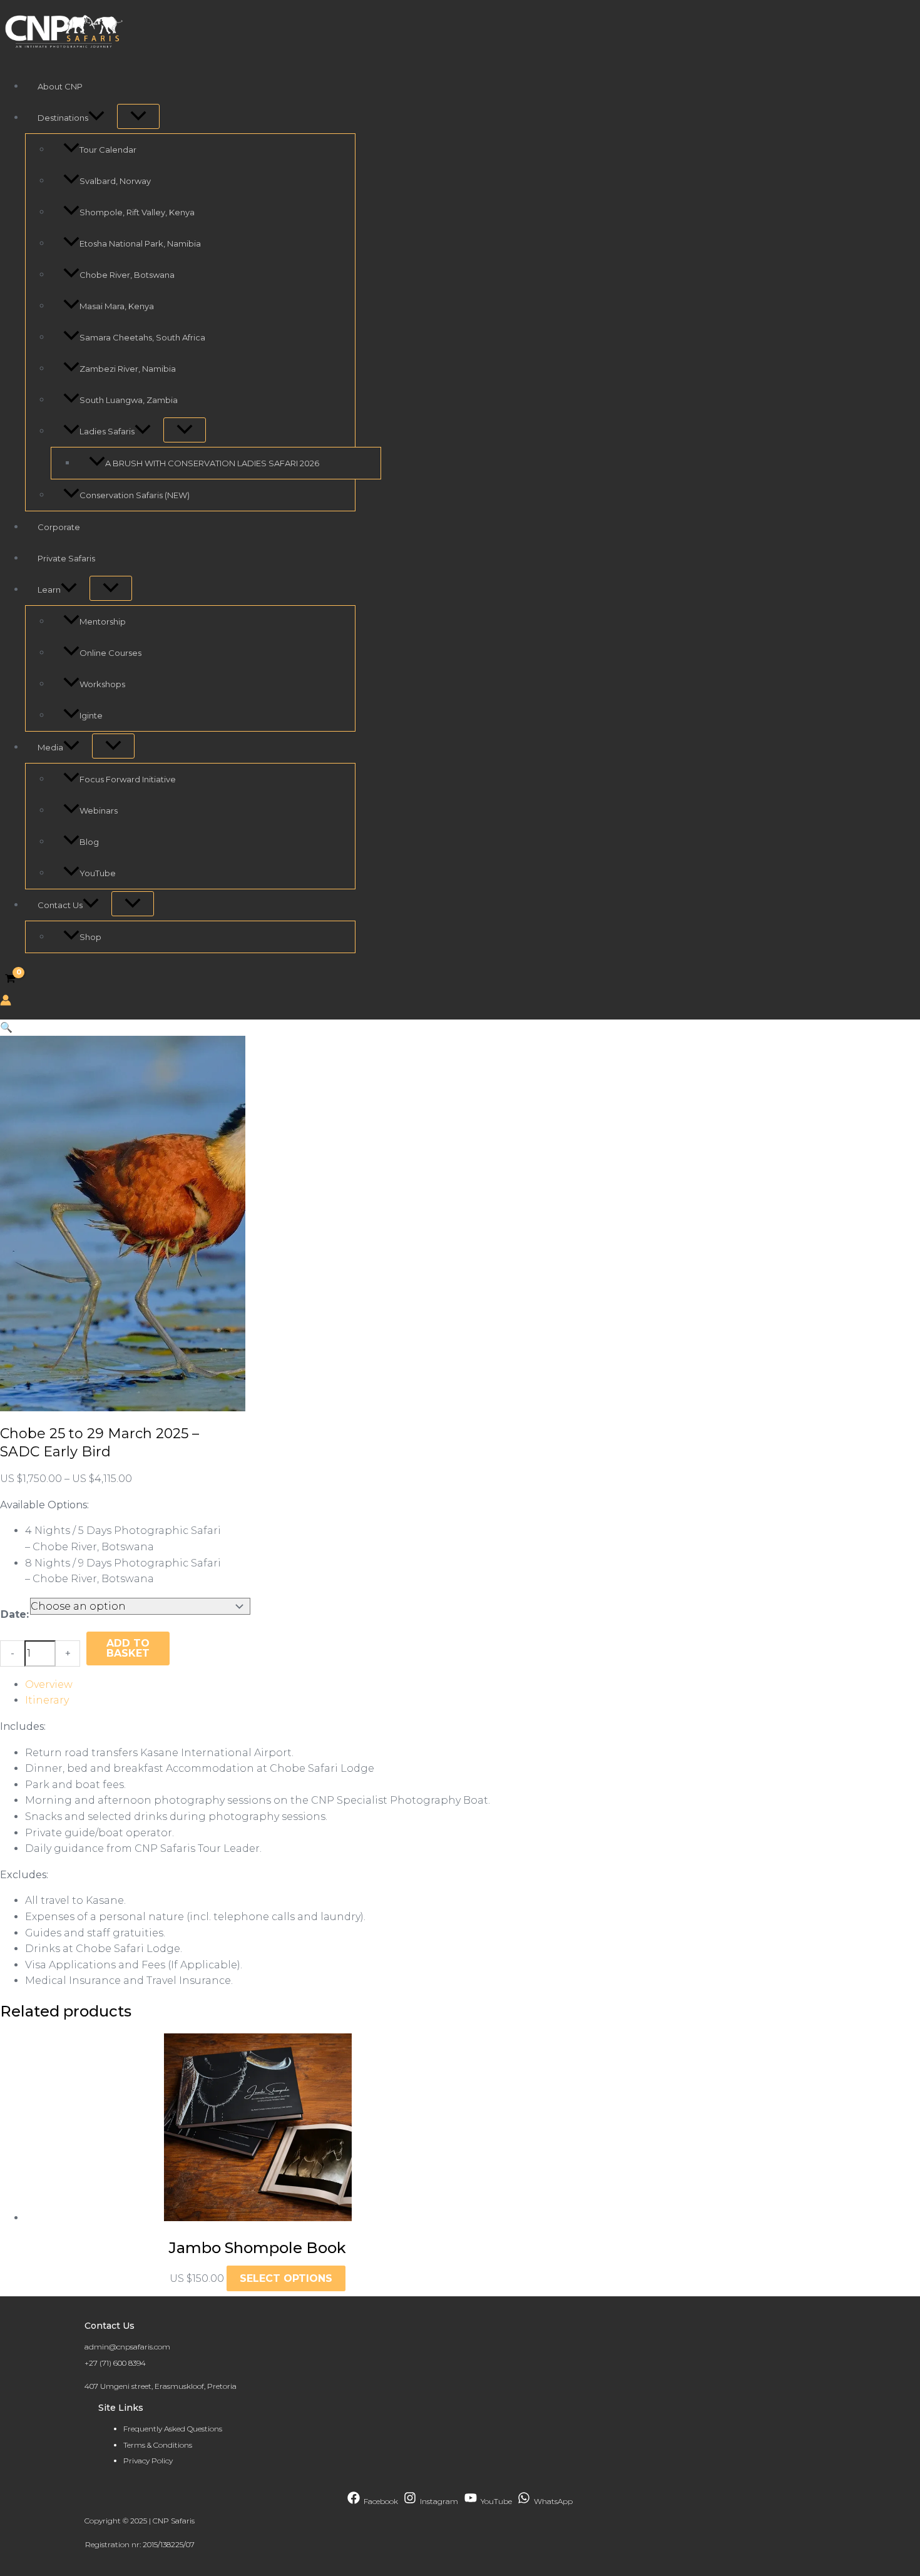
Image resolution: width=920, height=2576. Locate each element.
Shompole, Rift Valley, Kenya (137, 212)
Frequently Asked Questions (173, 2429)
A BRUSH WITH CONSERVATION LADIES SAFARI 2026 (212, 463)
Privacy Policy (148, 2461)
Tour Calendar (108, 150)
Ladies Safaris (107, 431)
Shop (90, 937)
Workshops (102, 684)
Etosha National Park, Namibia (140, 243)
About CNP (60, 86)
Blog (89, 842)
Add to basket (128, 1648)
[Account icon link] (6, 1003)
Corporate (59, 527)
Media (50, 747)
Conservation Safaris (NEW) (135, 495)
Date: (15, 1614)
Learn (49, 590)
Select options (286, 2278)
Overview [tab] (49, 1684)
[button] (96, 118)
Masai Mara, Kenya (117, 306)
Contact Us (60, 905)
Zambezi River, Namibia (128, 369)
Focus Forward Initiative (128, 779)
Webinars (99, 810)
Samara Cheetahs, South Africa (142, 337)
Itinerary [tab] (47, 1700)
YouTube (98, 873)
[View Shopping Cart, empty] (11, 979)
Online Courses (110, 653)
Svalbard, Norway (115, 181)
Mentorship (103, 621)
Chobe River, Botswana (127, 275)
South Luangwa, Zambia (129, 400)
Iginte (91, 715)
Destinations (63, 118)
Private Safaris (66, 558)
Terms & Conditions (158, 2445)
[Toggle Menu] (138, 116)
